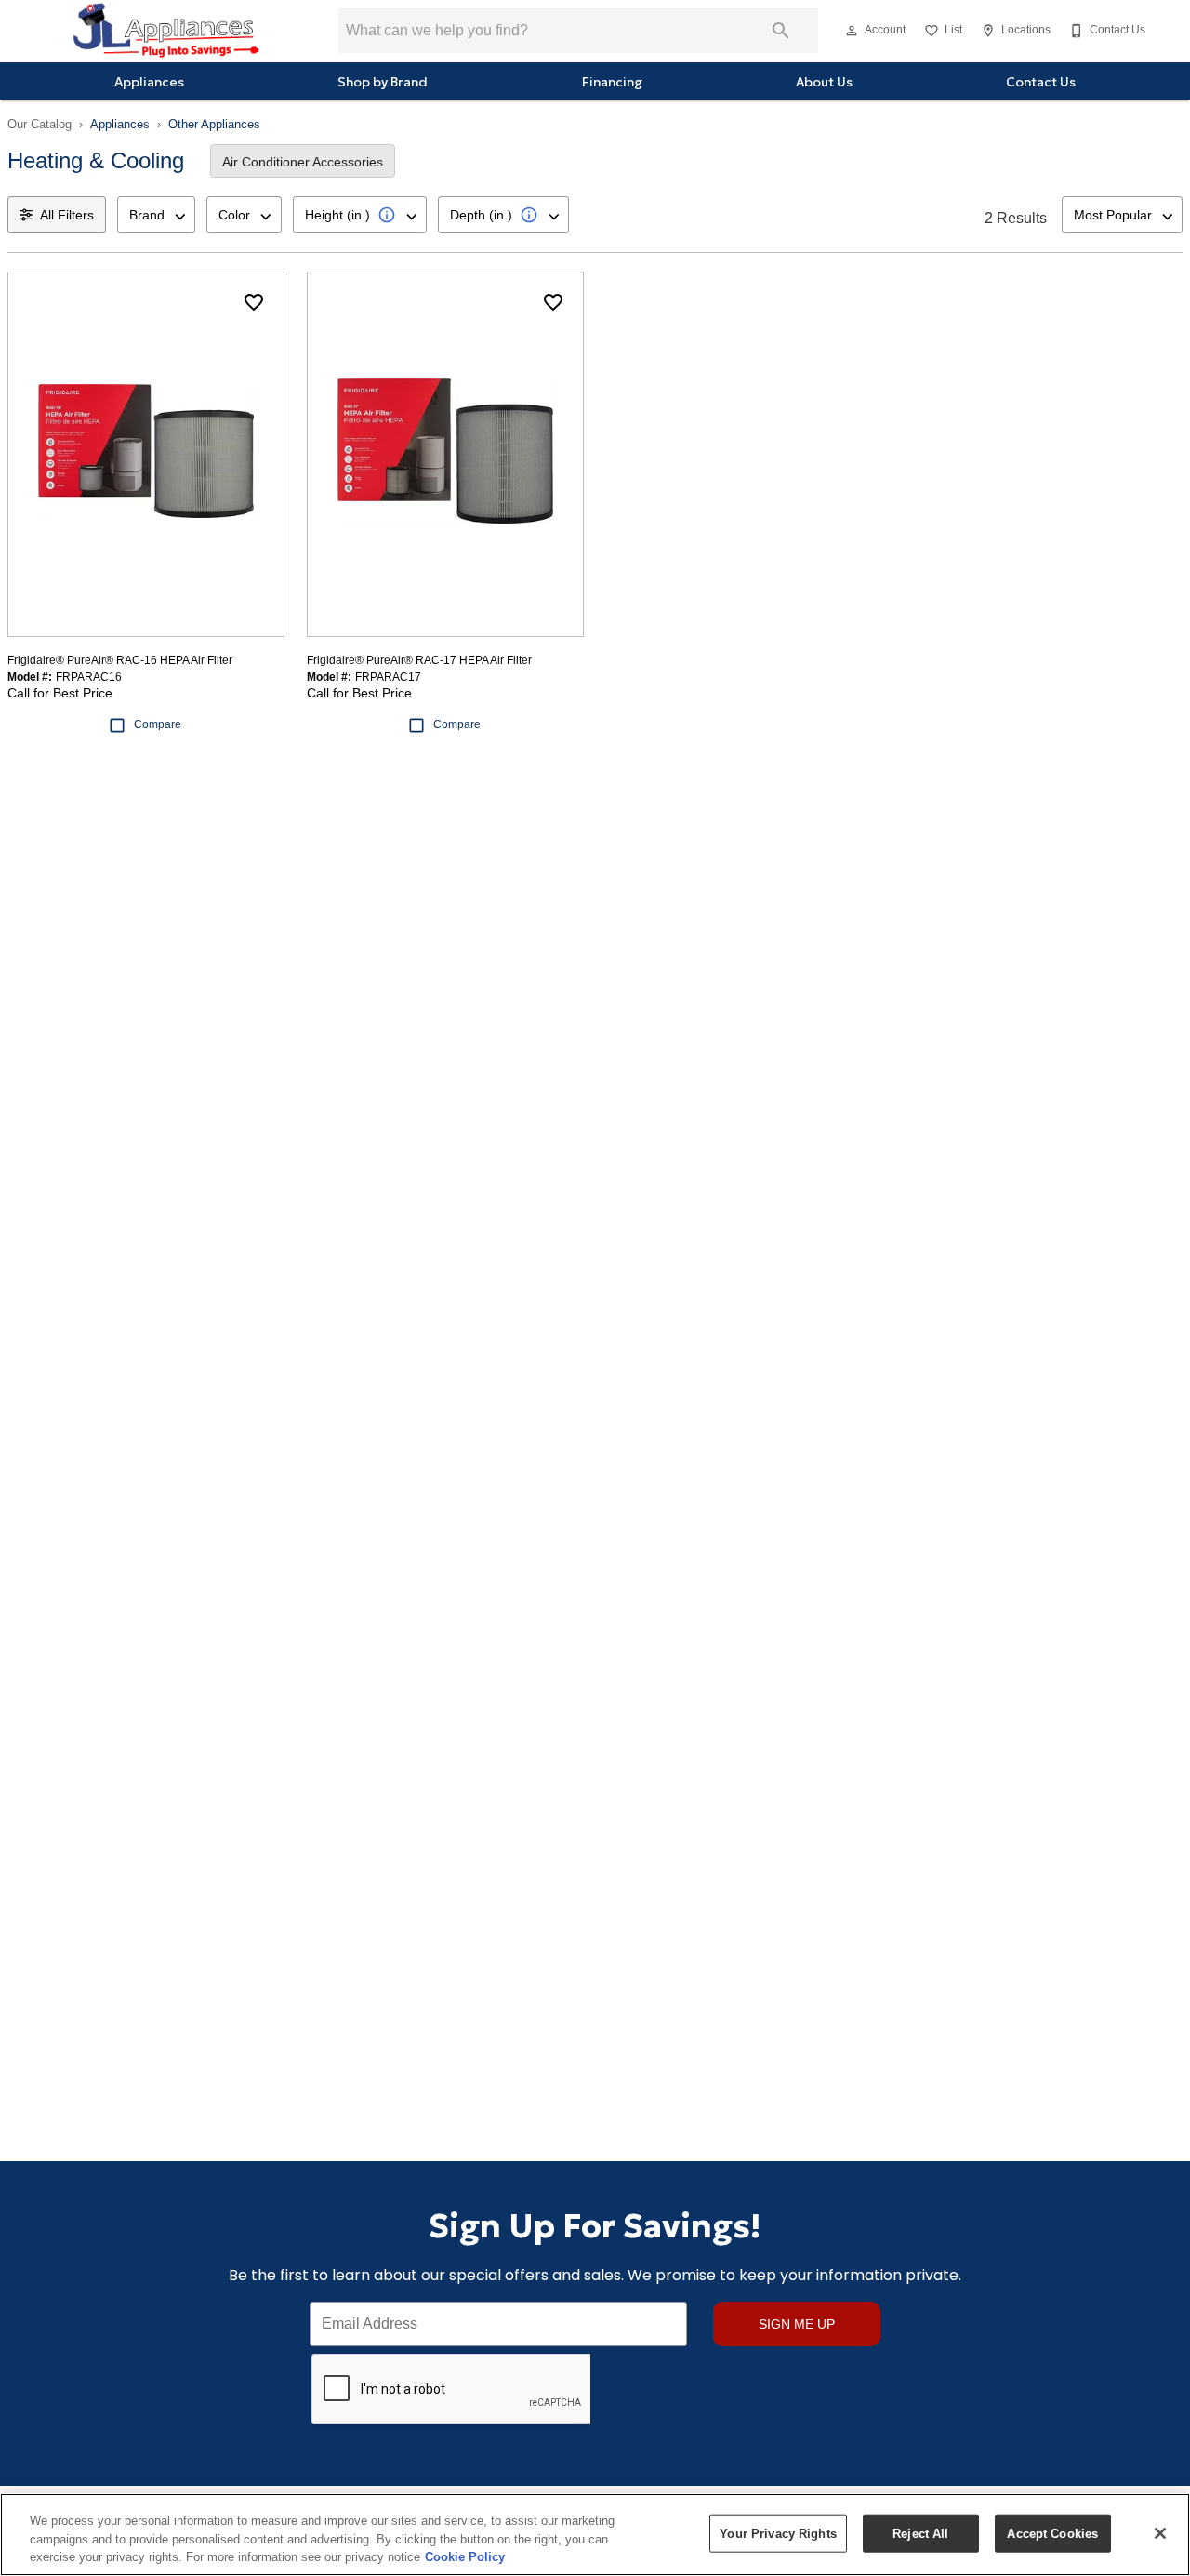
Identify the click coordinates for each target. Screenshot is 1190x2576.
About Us (824, 82)
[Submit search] (781, 31)
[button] (852, 31)
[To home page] (165, 31)
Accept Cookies (1052, 2533)
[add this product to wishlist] (254, 302)
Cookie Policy (465, 2557)
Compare (158, 724)
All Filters (67, 215)
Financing (612, 82)
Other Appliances (214, 124)
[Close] (1160, 2533)
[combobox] (156, 215)
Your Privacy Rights (778, 2533)
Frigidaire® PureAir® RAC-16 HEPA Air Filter (120, 660)
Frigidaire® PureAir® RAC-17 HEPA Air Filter (419, 660)
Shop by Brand (383, 82)
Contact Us (1041, 82)
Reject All (920, 2533)
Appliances (149, 82)
